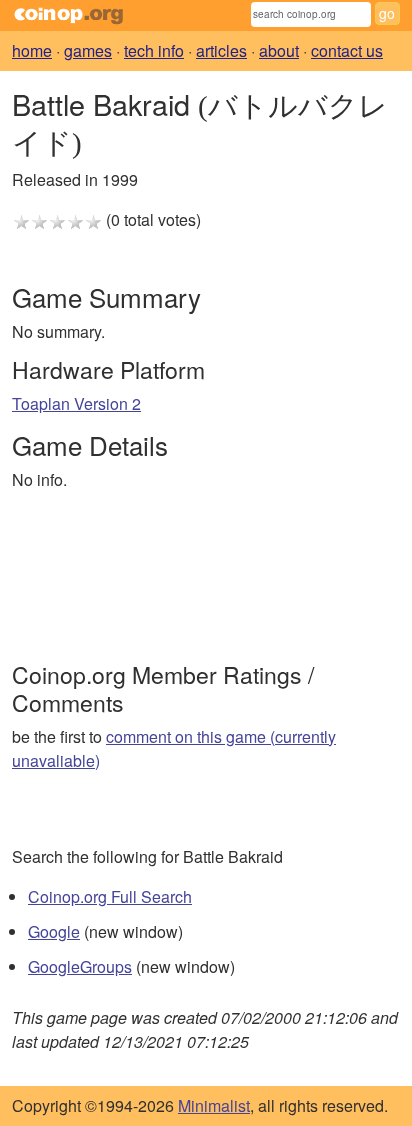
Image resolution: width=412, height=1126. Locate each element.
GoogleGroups (80, 966)
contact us (347, 50)
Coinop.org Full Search (110, 896)
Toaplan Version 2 (76, 403)
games (88, 50)
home (32, 50)
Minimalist (214, 1105)
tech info (154, 50)
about (279, 50)
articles (221, 50)
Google (54, 931)
